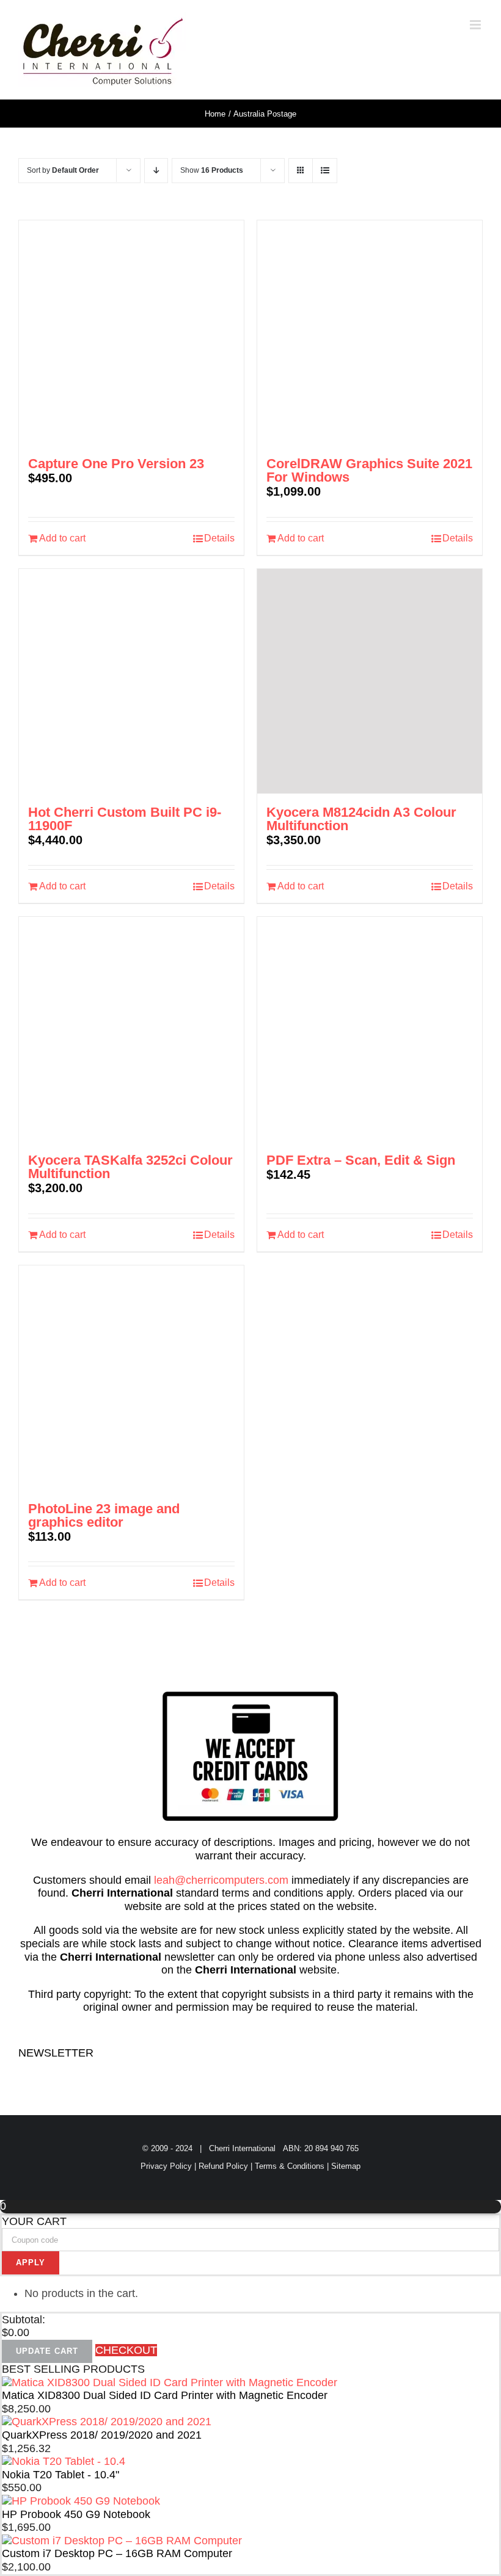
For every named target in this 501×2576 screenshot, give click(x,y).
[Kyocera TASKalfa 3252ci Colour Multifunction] (131, 1029)
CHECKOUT (126, 2350)
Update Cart (47, 2351)
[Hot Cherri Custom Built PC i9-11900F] (131, 681)
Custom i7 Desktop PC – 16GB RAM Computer (117, 2553)
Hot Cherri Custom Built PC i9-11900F (125, 819)
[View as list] (325, 171)
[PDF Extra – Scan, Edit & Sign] (370, 1029)
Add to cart (62, 538)
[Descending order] (156, 171)
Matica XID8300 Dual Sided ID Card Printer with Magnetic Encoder (165, 2395)
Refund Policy (223, 2166)
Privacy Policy (166, 2166)
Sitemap (346, 2166)
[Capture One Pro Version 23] (131, 333)
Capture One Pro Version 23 (116, 464)
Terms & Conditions (290, 2166)
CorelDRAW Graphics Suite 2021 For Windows (369, 470)
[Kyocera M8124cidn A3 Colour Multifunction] (370, 681)
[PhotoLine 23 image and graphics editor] (131, 1378)
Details (219, 538)
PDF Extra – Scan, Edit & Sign (361, 1160)
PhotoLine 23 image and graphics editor (104, 1515)
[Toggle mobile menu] (476, 25)
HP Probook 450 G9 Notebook (76, 2514)
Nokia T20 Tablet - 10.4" (60, 2475)
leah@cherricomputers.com (221, 1880)
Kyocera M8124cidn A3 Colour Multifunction (361, 819)
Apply (31, 2263)
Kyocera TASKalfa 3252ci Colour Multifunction (130, 1167)
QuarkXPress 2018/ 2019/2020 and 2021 (102, 2435)
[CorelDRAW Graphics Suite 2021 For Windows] (370, 333)
